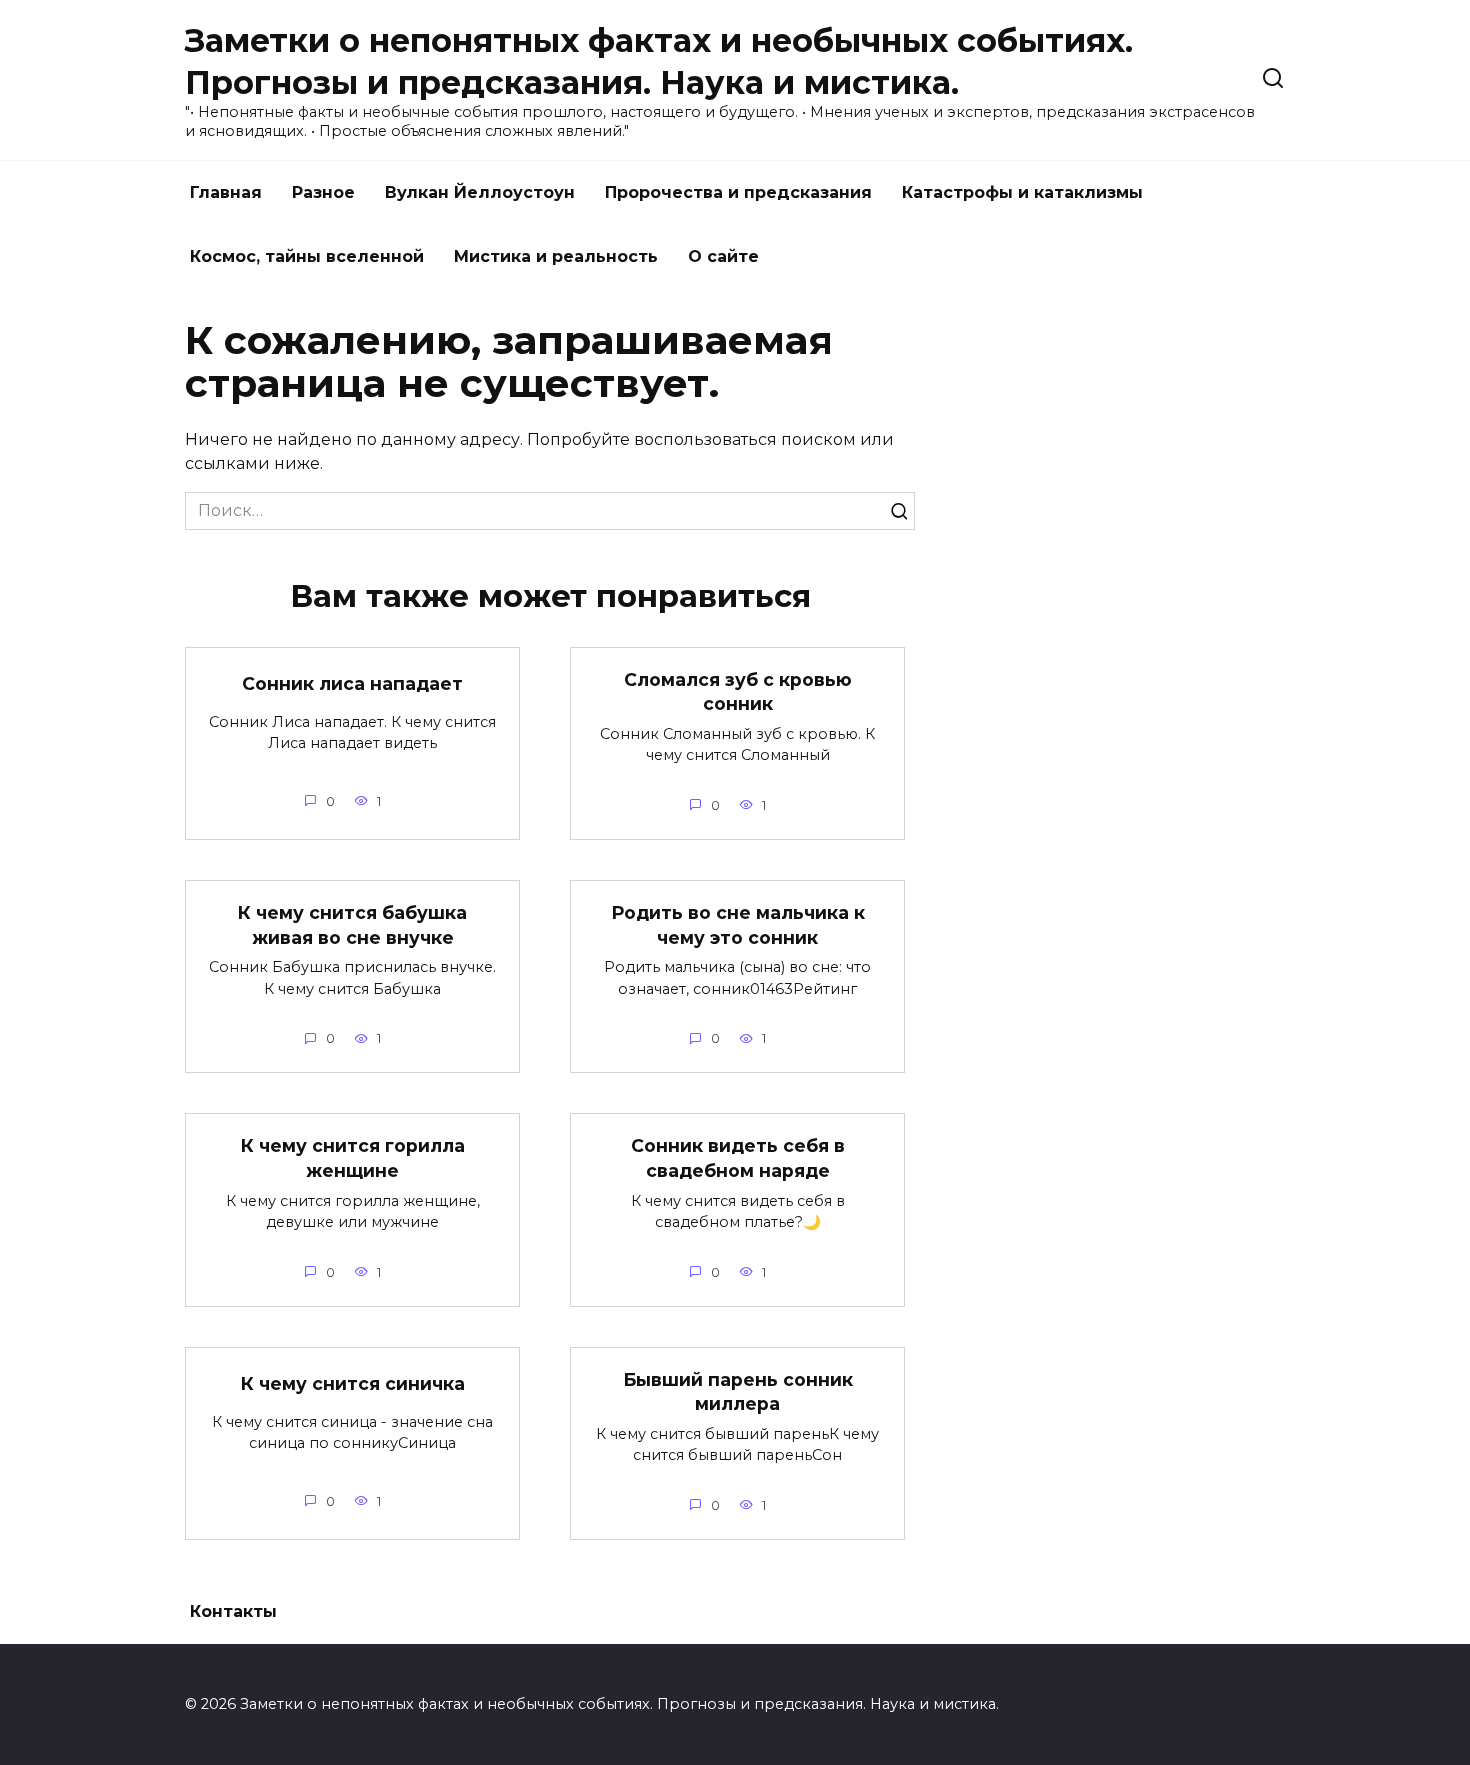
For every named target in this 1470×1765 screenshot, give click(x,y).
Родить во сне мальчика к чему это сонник (738, 925)
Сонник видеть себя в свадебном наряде (738, 1158)
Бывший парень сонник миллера (738, 1392)
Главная (226, 192)
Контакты (233, 1611)
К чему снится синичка (353, 1383)
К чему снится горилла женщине (353, 1158)
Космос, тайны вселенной (307, 256)
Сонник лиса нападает (352, 683)
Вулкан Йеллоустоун (480, 192)
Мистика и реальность (556, 256)
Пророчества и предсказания (738, 192)
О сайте (723, 256)
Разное (323, 192)
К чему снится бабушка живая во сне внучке (352, 925)
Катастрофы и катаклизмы (1022, 192)
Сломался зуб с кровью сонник (738, 692)
